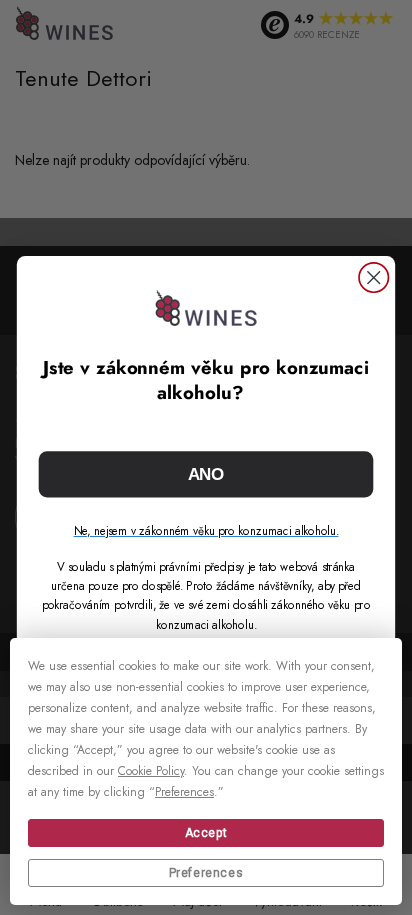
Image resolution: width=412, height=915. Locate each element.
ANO (206, 474)
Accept (206, 833)
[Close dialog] (373, 277)
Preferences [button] (184, 792)
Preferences (206, 873)
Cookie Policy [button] (151, 771)
